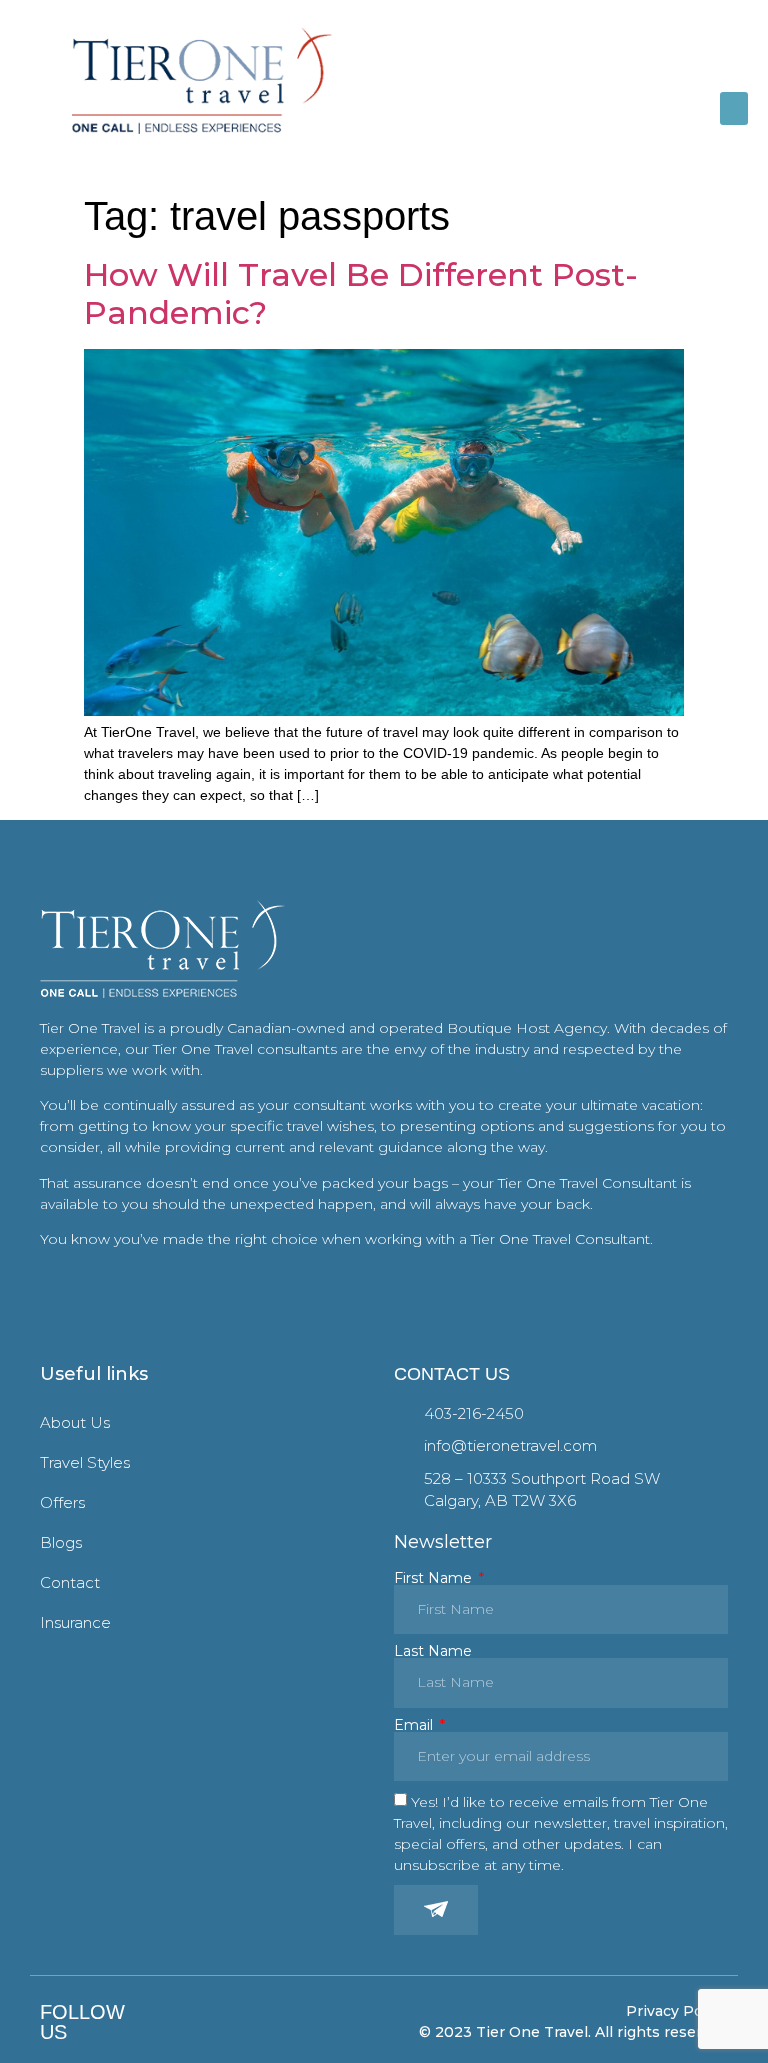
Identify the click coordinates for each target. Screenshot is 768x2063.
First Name (435, 1578)
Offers (62, 1502)
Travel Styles (85, 1462)
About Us (75, 1422)
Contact (70, 1582)
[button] (734, 108)
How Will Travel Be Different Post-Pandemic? (361, 293)
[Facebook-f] (154, 2022)
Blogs (61, 1542)
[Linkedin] (212, 2022)
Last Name (433, 1651)
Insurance (75, 1622)
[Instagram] (183, 2022)
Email (415, 1725)
